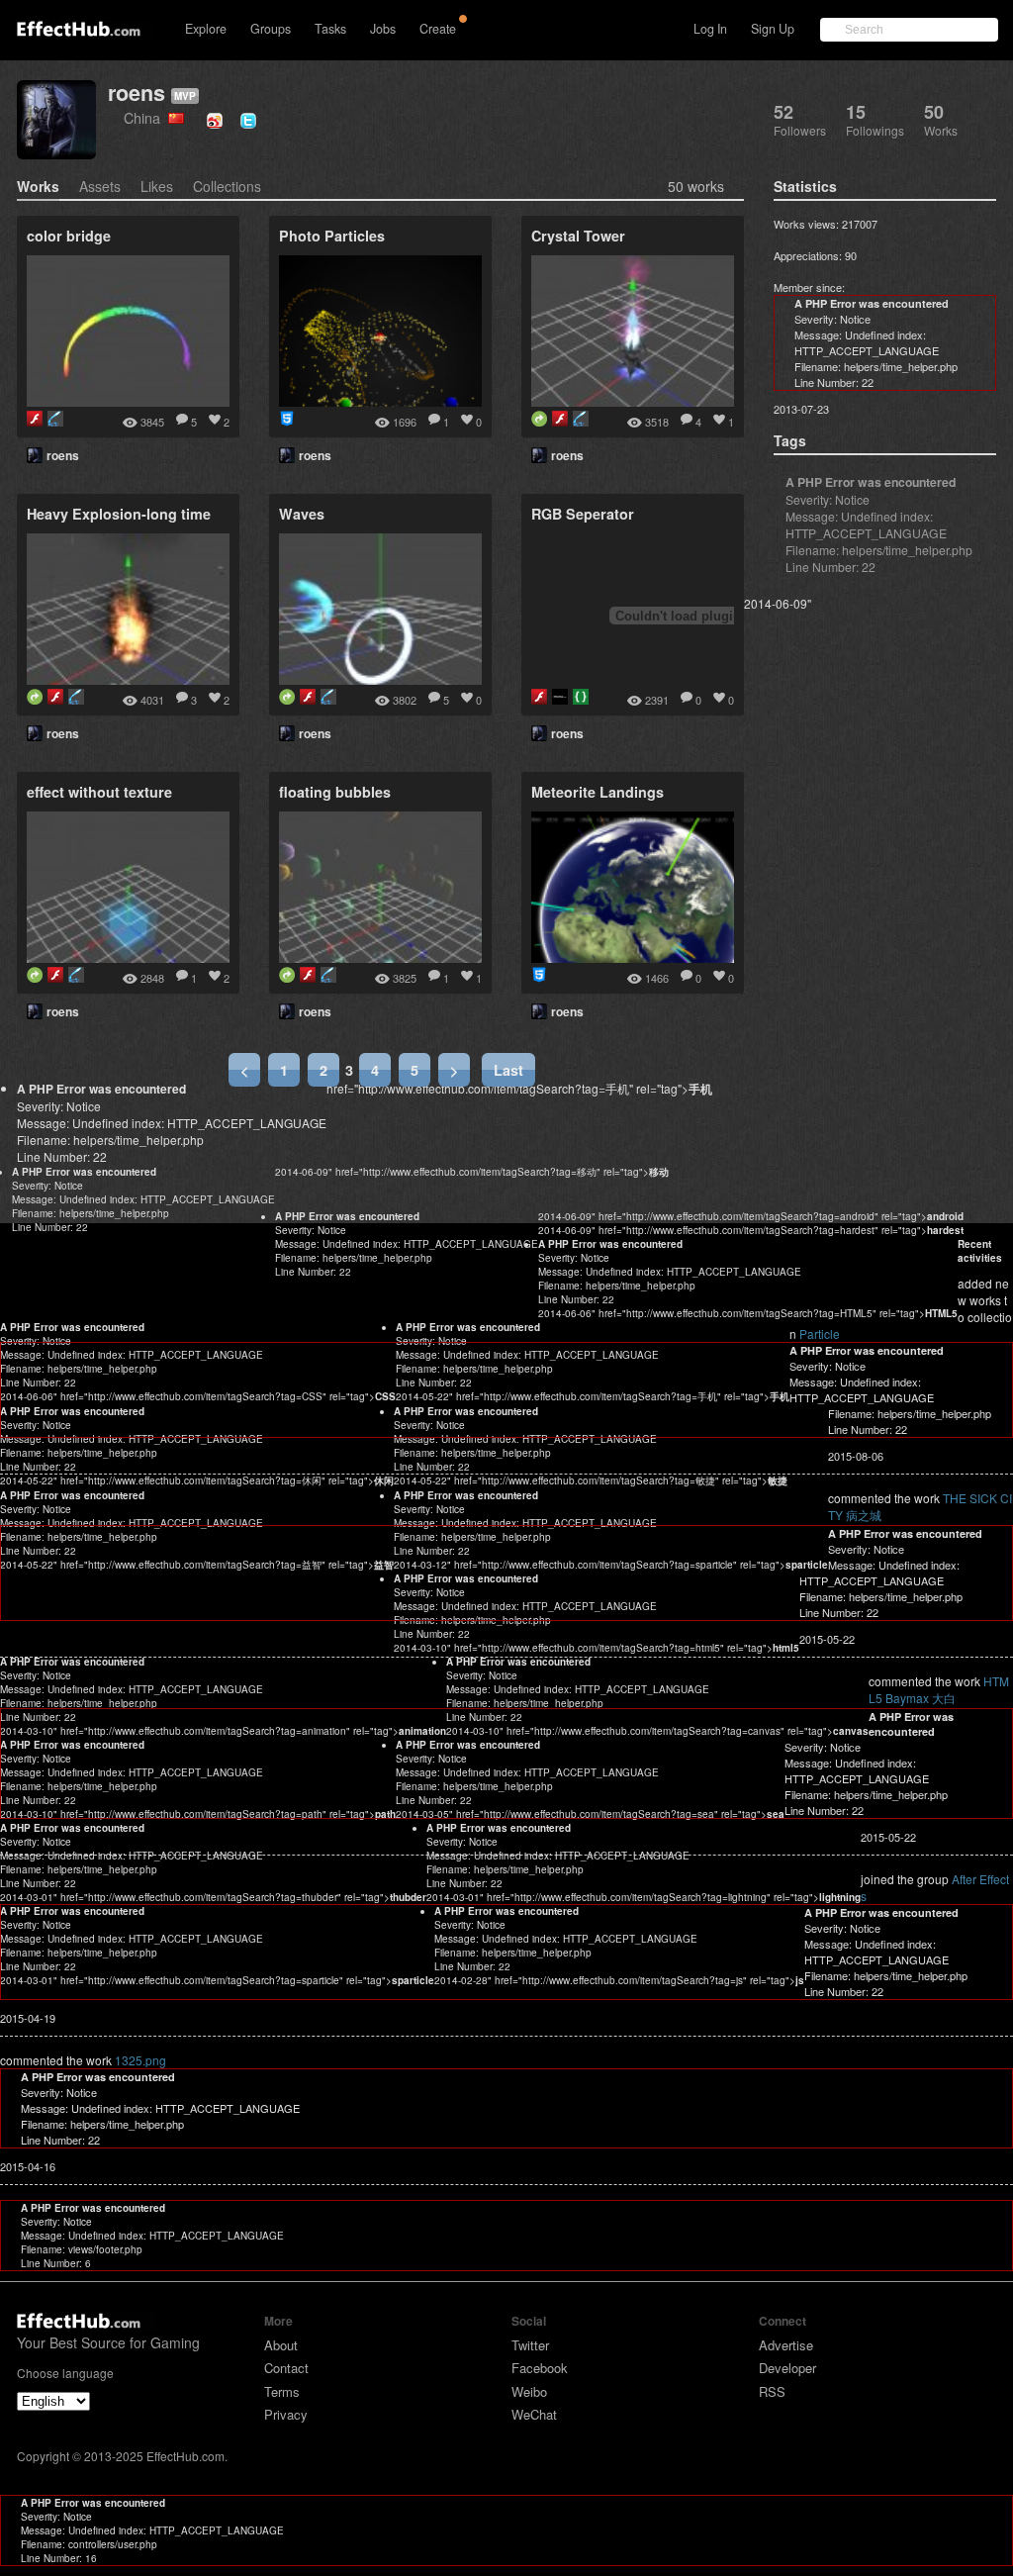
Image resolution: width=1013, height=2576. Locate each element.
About (281, 2345)
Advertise (786, 2345)
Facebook (540, 2368)
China (146, 117)
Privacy (286, 2414)
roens (137, 93)
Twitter (530, 2345)
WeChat (534, 2414)
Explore (206, 29)
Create (438, 29)
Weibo (529, 2391)
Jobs (383, 29)
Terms (282, 2391)
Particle (820, 1334)
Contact (286, 2368)
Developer (787, 2368)
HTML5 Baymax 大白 (939, 1689)
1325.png (140, 2060)
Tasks (330, 29)
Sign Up (773, 29)
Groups (271, 29)
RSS (772, 2391)
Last (508, 1070)
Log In (710, 29)
